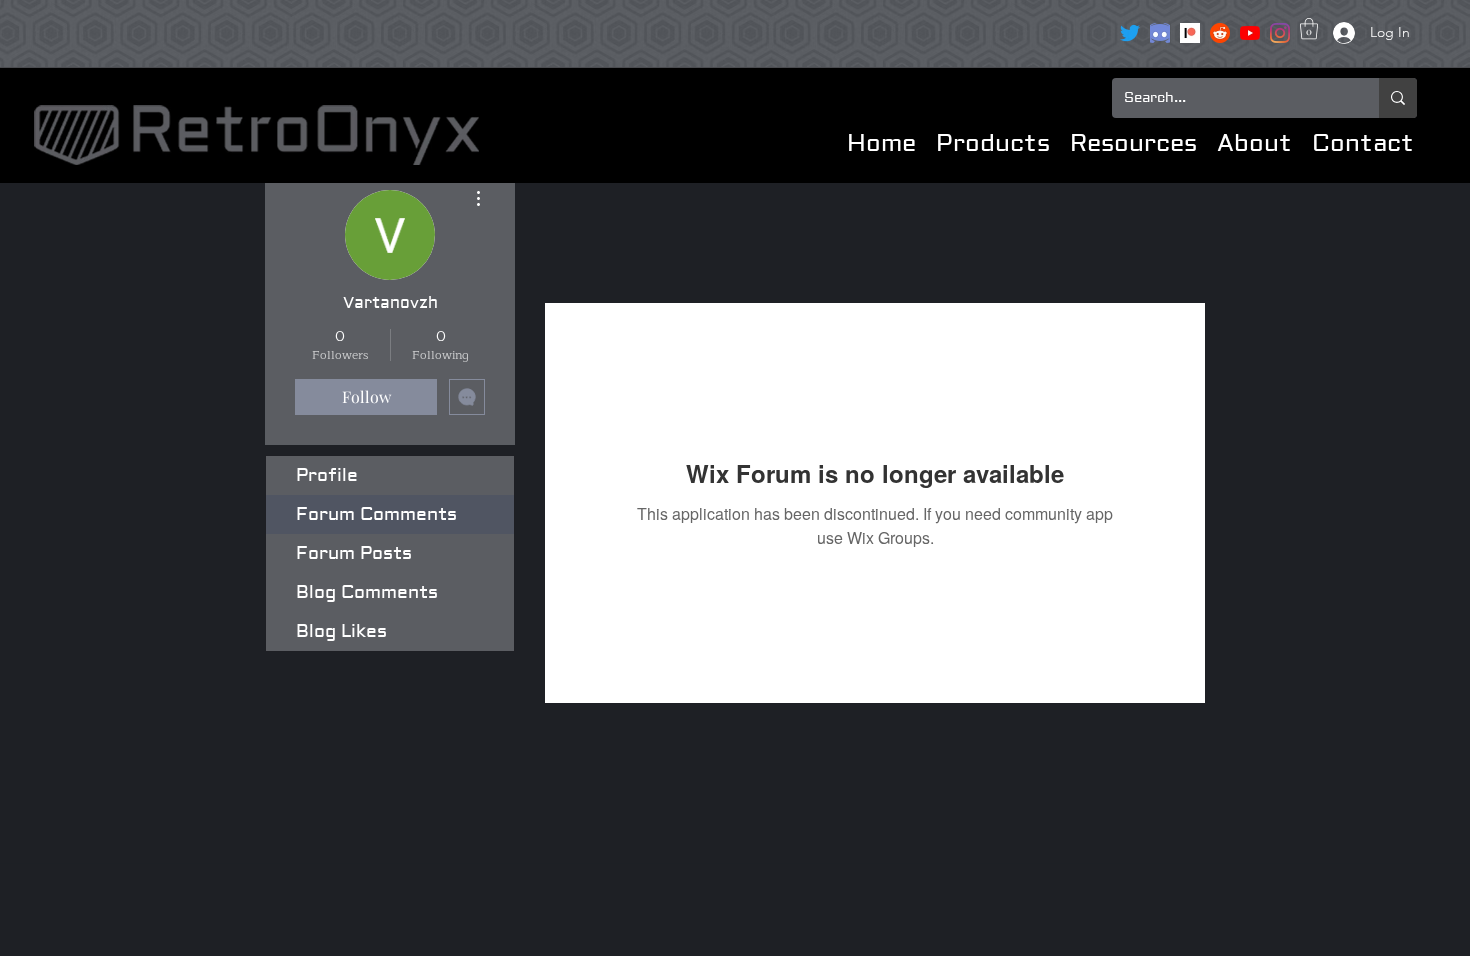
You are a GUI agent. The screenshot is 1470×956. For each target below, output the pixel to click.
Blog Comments (367, 592)
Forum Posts (354, 553)
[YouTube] (1250, 33)
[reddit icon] (1220, 33)
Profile (327, 475)
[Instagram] (1280, 33)
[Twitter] (1130, 33)
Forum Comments (376, 514)
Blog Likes (341, 631)
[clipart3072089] (1160, 33)
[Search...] (1398, 98)
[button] (1309, 28)
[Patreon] (1190, 33)
